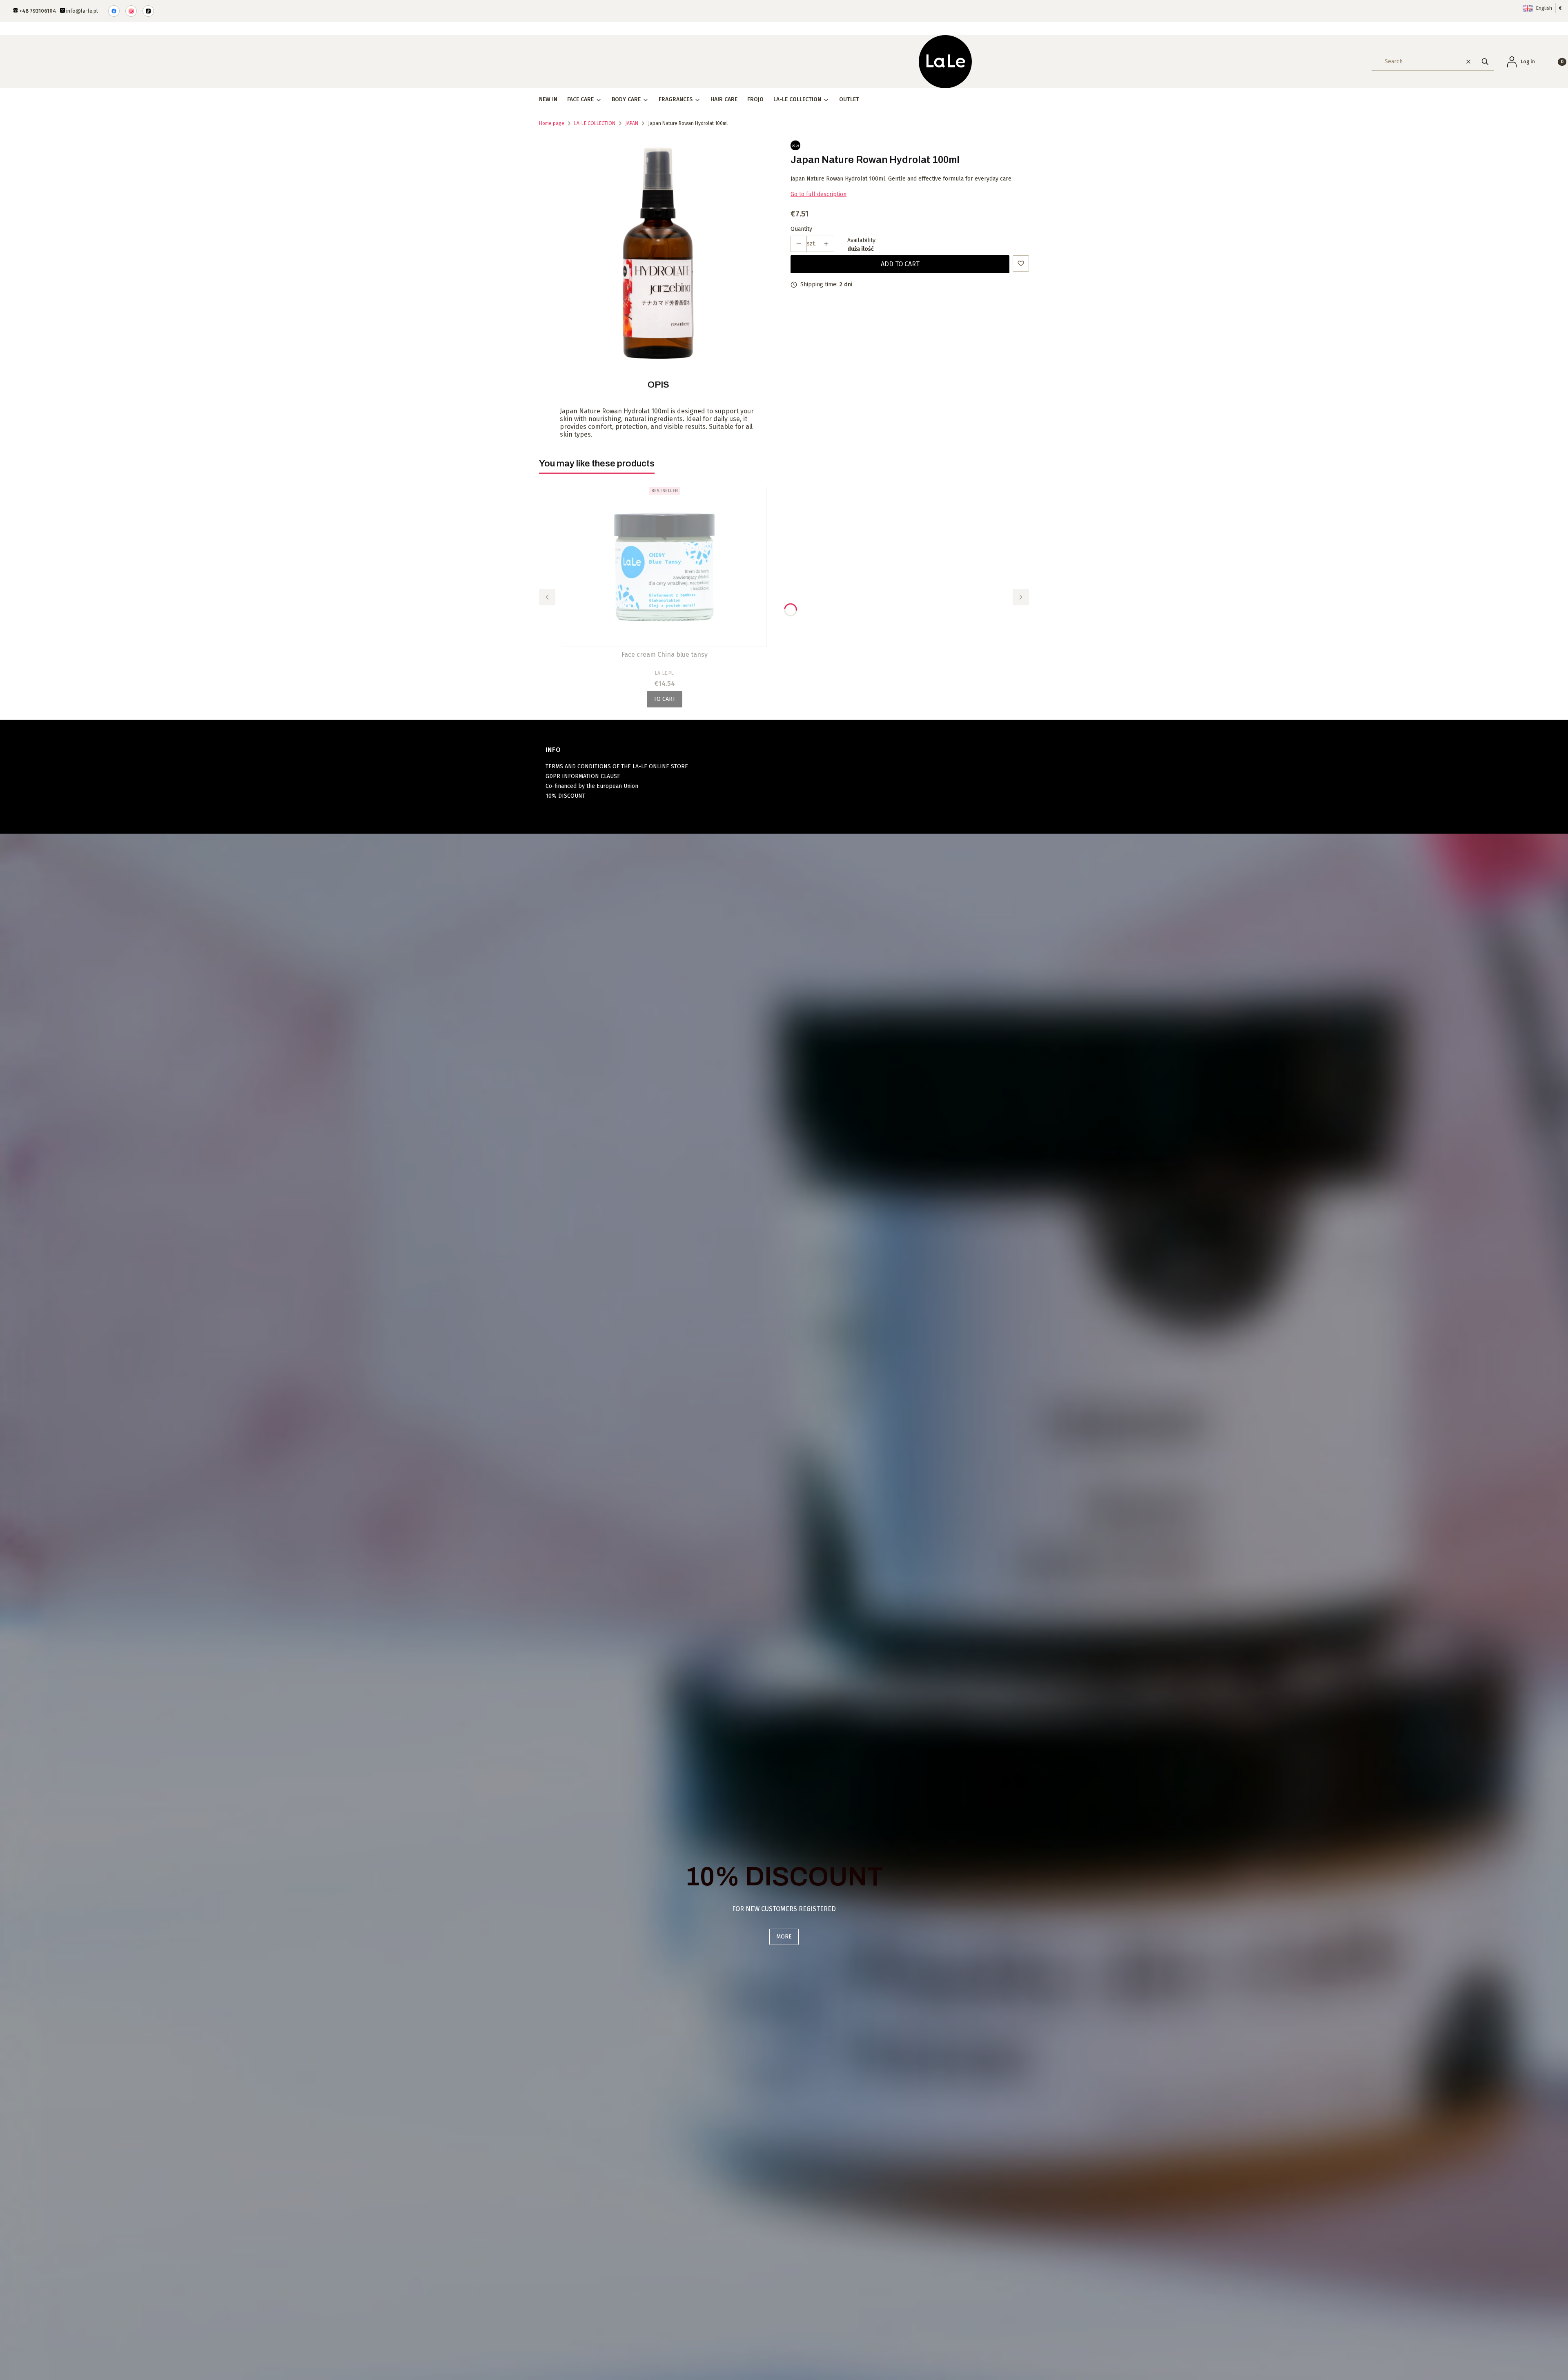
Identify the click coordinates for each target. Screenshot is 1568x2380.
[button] (1485, 61)
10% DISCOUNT (565, 796)
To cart (665, 699)
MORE (784, 1937)
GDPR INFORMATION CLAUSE (583, 776)
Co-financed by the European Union (592, 786)
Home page (552, 123)
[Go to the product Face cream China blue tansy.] (664, 567)
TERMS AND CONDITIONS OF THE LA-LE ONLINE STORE (617, 766)
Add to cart (900, 264)
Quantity (801, 229)
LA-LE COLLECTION (595, 123)
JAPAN (632, 123)
